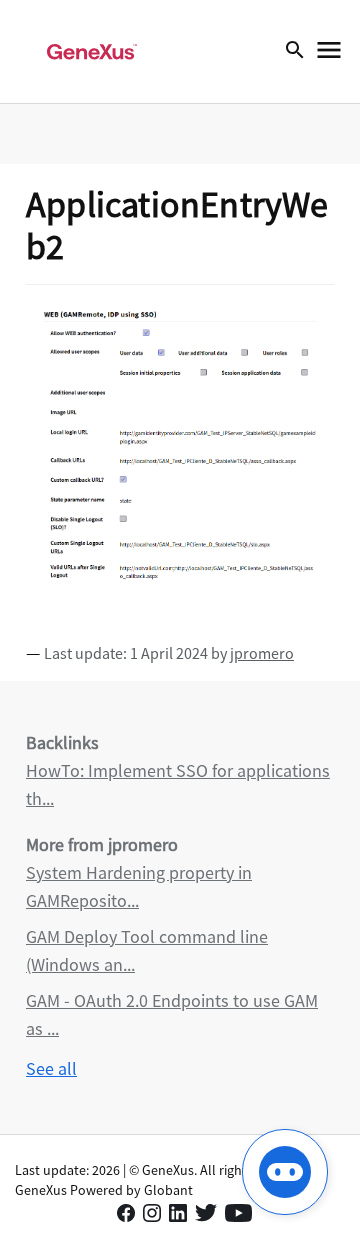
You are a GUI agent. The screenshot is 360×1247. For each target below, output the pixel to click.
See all (51, 1068)
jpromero (262, 653)
